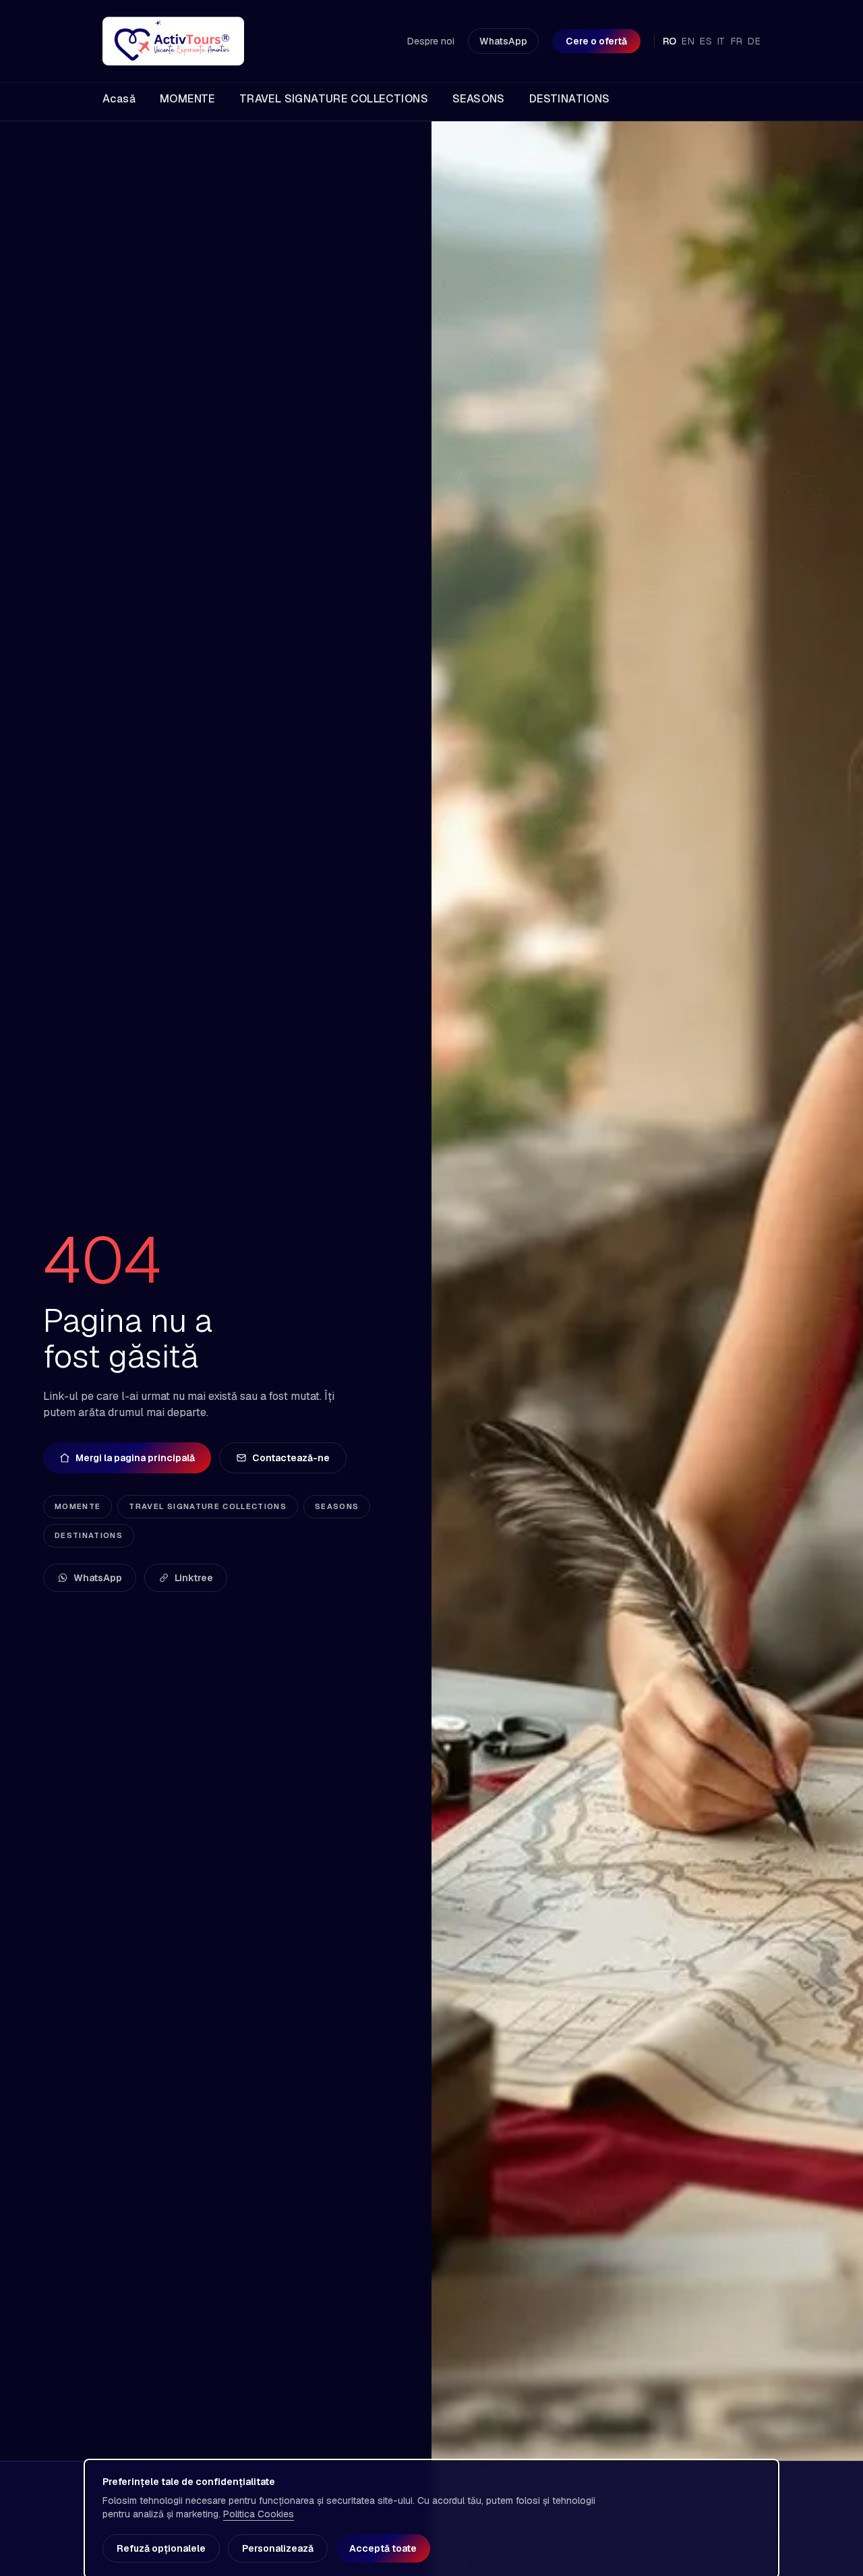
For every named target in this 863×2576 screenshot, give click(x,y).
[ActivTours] (173, 41)
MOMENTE (78, 1506)
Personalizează (278, 2548)
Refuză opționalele (161, 2548)
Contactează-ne (291, 1458)
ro (670, 41)
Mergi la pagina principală (135, 1458)
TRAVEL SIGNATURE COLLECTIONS (208, 1506)
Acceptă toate (383, 2548)
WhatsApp (503, 41)
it (721, 41)
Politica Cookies (259, 2514)
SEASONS (337, 1506)
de (754, 41)
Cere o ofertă (596, 41)
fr (737, 41)
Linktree (194, 1578)
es (706, 41)
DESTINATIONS (89, 1535)
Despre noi (431, 41)
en (688, 41)
